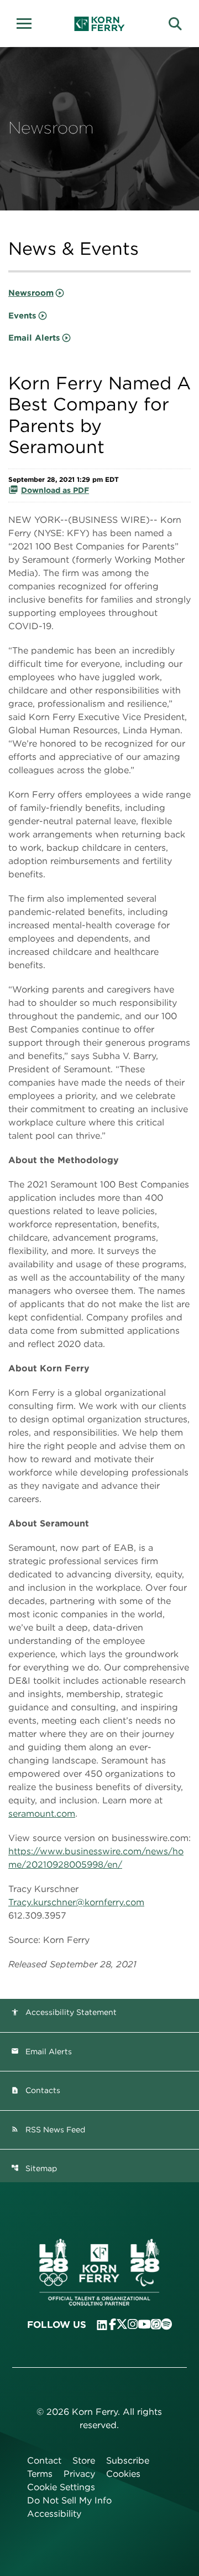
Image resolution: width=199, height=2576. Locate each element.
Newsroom (31, 293)
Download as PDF (55, 490)
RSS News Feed (48, 2130)
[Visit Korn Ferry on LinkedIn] (102, 2325)
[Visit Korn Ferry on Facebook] (112, 2324)
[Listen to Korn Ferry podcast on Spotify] (166, 2324)
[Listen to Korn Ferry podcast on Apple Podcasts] (156, 2324)
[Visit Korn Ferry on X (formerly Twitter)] (122, 2324)
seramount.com (42, 1814)
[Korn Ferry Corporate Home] (100, 24)
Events (22, 316)
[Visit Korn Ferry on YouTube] (144, 2324)
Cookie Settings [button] (61, 2487)
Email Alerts (34, 338)
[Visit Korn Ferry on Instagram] (133, 2324)
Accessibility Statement (64, 2012)
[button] (28, 22)
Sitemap (34, 2168)
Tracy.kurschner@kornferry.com (76, 1902)
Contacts (36, 2090)
